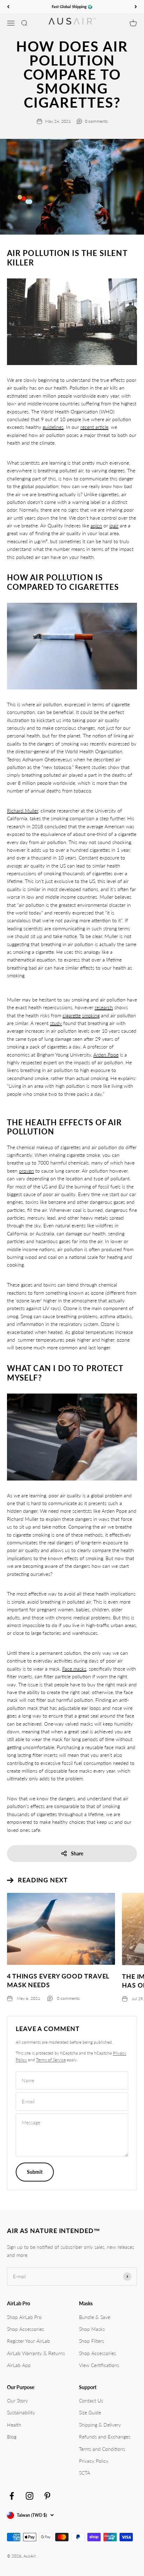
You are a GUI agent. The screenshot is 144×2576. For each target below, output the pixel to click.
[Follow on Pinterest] (47, 2496)
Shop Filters (92, 2341)
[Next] (136, 7)
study (56, 1023)
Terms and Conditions (102, 2449)
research (104, 1007)
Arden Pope (106, 1055)
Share (77, 1853)
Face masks (74, 1669)
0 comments (96, 121)
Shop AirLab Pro (24, 2317)
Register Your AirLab (28, 2341)
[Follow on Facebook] (12, 2496)
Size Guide (90, 2412)
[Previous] (8, 7)
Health (14, 2425)
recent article (94, 427)
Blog (12, 2437)
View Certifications (99, 2365)
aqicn (96, 525)
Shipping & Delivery (100, 2425)
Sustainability (21, 2412)
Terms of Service (51, 2060)
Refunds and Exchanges (105, 2437)
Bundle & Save (95, 2317)
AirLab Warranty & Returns (36, 2353)
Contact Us (91, 2400)
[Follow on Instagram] (30, 2496)
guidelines (53, 427)
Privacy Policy (94, 2461)
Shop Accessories (26, 2329)
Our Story (17, 2400)
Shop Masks (92, 2329)
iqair (114, 525)
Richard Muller (23, 811)
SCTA (85, 2473)
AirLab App (19, 2365)
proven (26, 1171)
